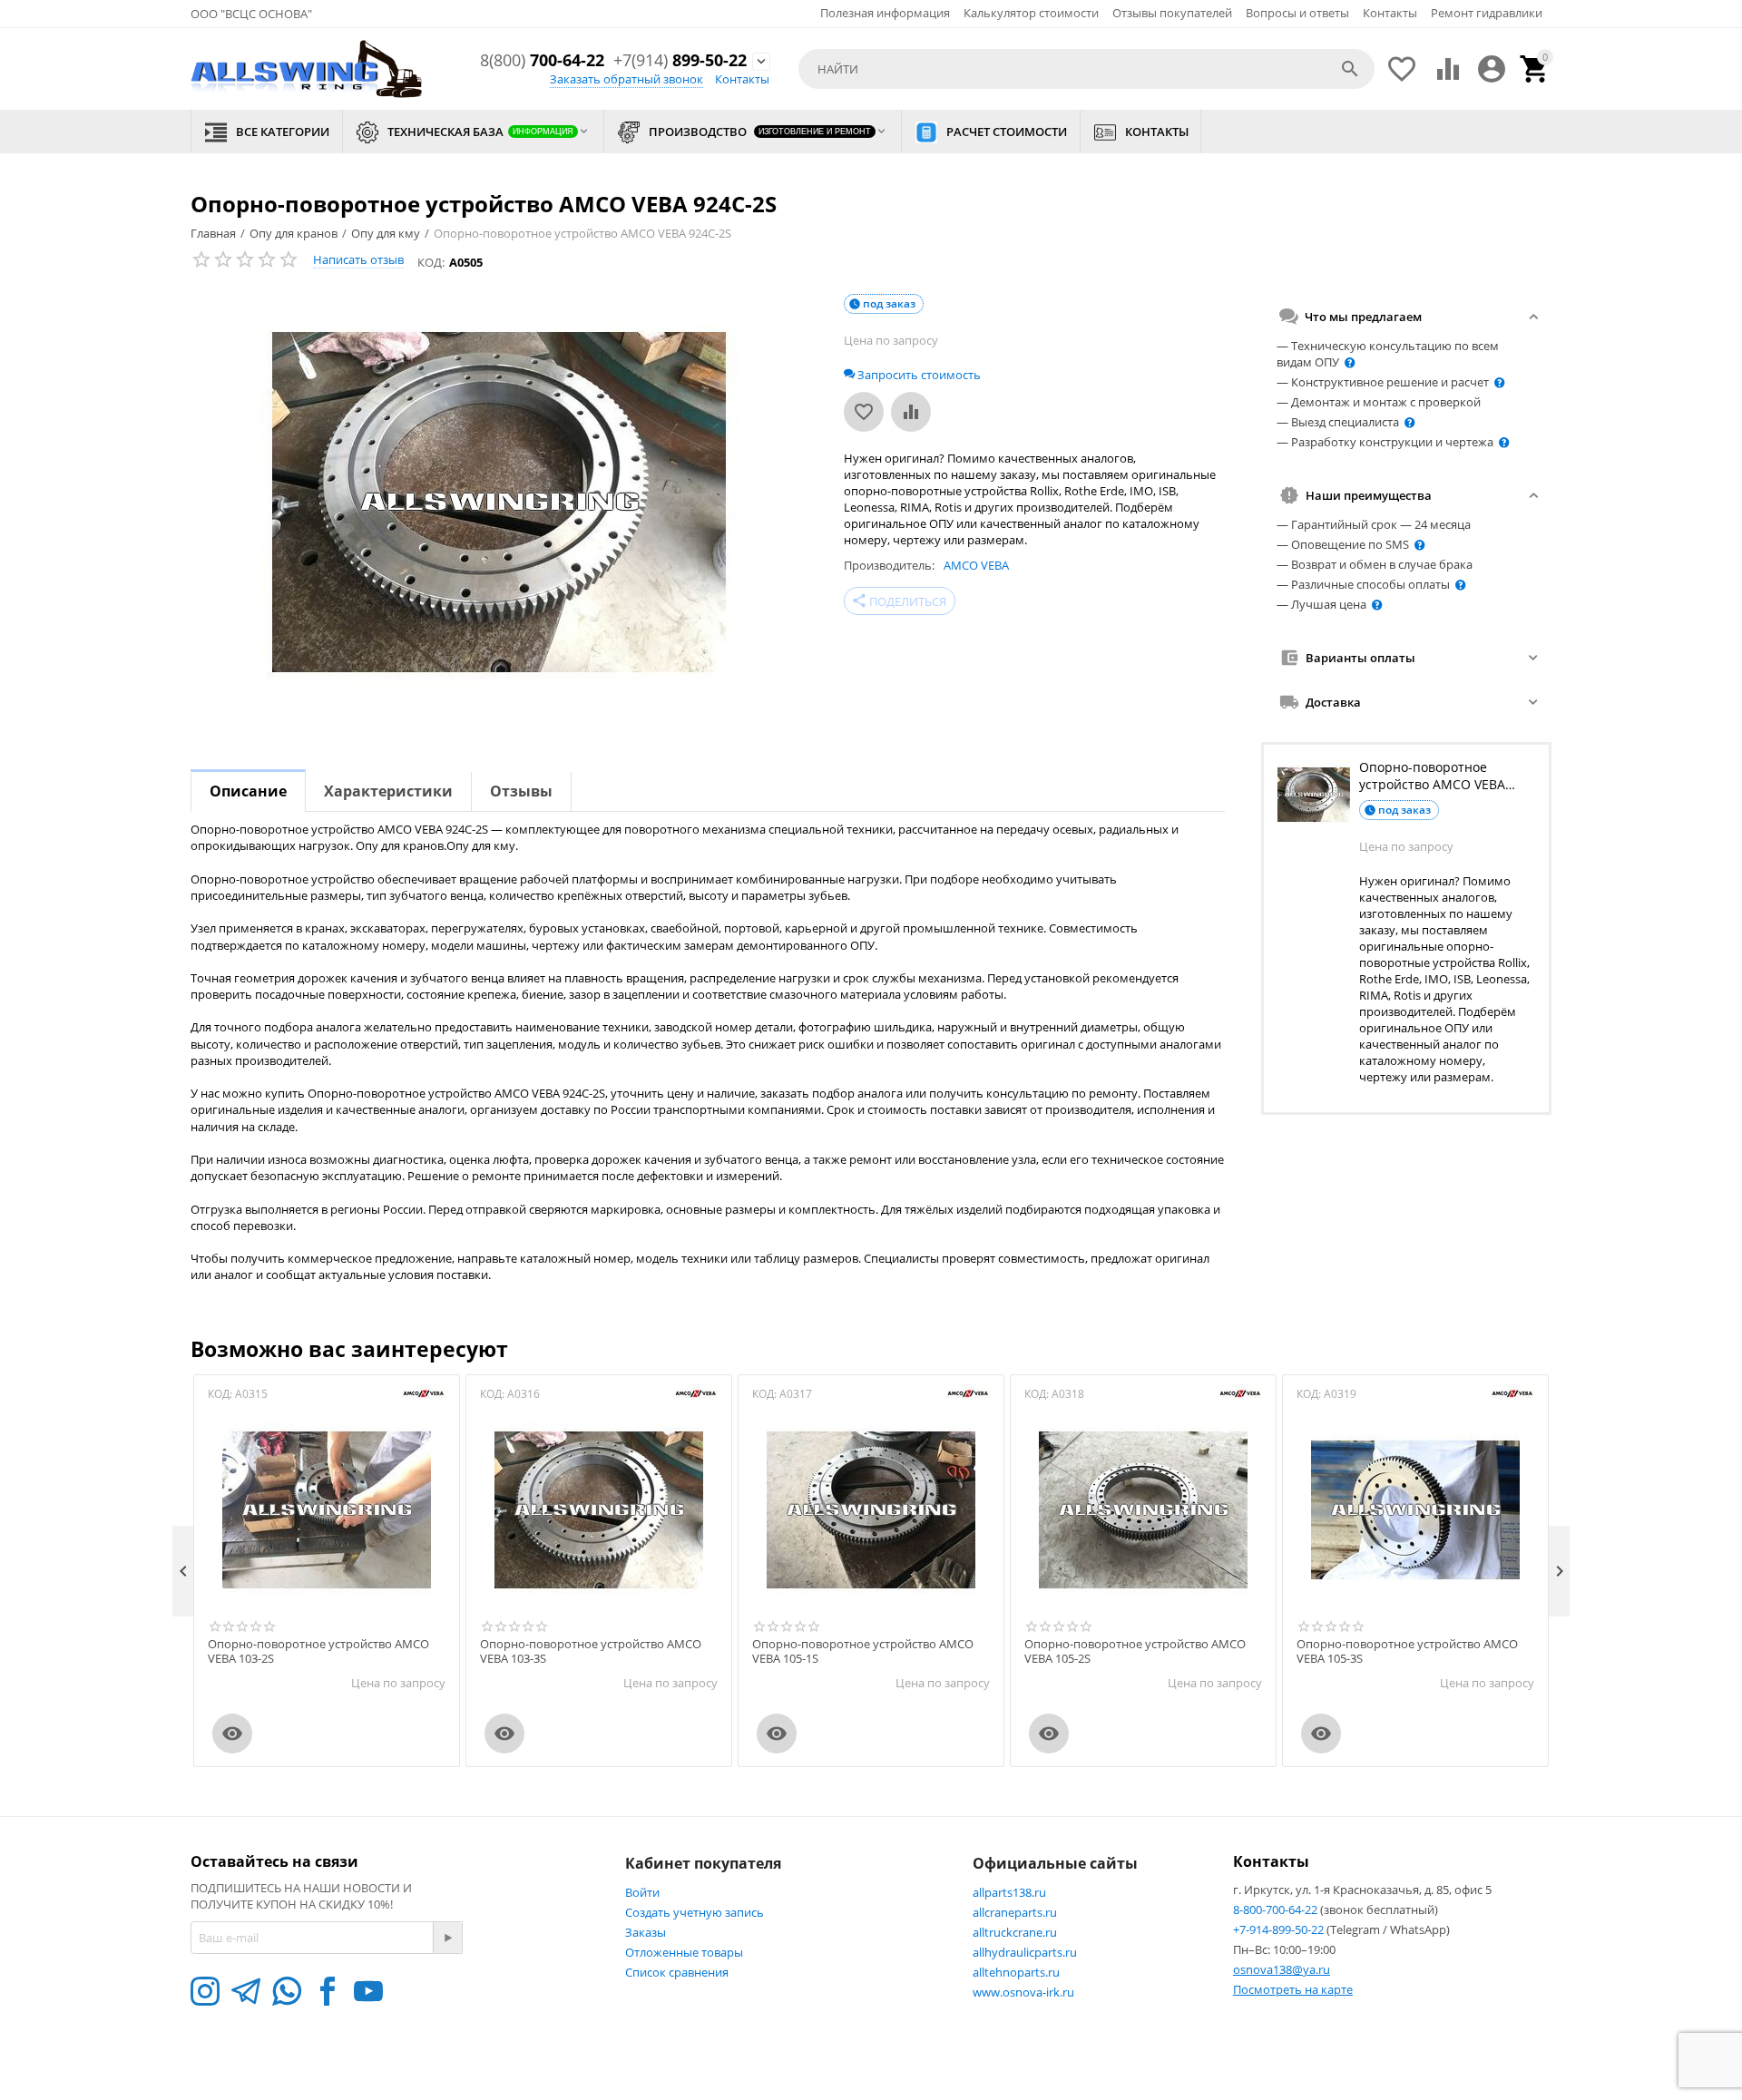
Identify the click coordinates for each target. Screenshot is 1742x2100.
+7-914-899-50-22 (1280, 1929)
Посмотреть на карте (1293, 1989)
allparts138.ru (1009, 1892)
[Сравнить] (911, 412)
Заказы (646, 1932)
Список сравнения (677, 1972)
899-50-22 (680, 61)
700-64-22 (542, 61)
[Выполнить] (447, 1938)
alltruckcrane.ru (1015, 1932)
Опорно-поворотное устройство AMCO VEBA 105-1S (863, 1651)
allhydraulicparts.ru (1025, 1952)
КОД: (431, 262)
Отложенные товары (684, 1952)
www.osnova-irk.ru (1023, 1992)
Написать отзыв (358, 259)
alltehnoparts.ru (1016, 1972)
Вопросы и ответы (1297, 13)
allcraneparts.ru (1015, 1912)
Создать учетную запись (695, 1912)
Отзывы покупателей (1172, 13)
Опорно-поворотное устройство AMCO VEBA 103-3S (591, 1651)
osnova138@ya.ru (1282, 1969)
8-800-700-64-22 (1277, 1910)
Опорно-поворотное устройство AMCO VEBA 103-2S (318, 1651)
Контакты (1390, 13)
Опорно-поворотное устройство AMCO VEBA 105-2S (1135, 1651)
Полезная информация (885, 13)
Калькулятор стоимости (1031, 13)
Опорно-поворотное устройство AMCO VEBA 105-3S (1407, 1651)
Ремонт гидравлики (1487, 13)
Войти (642, 1892)
